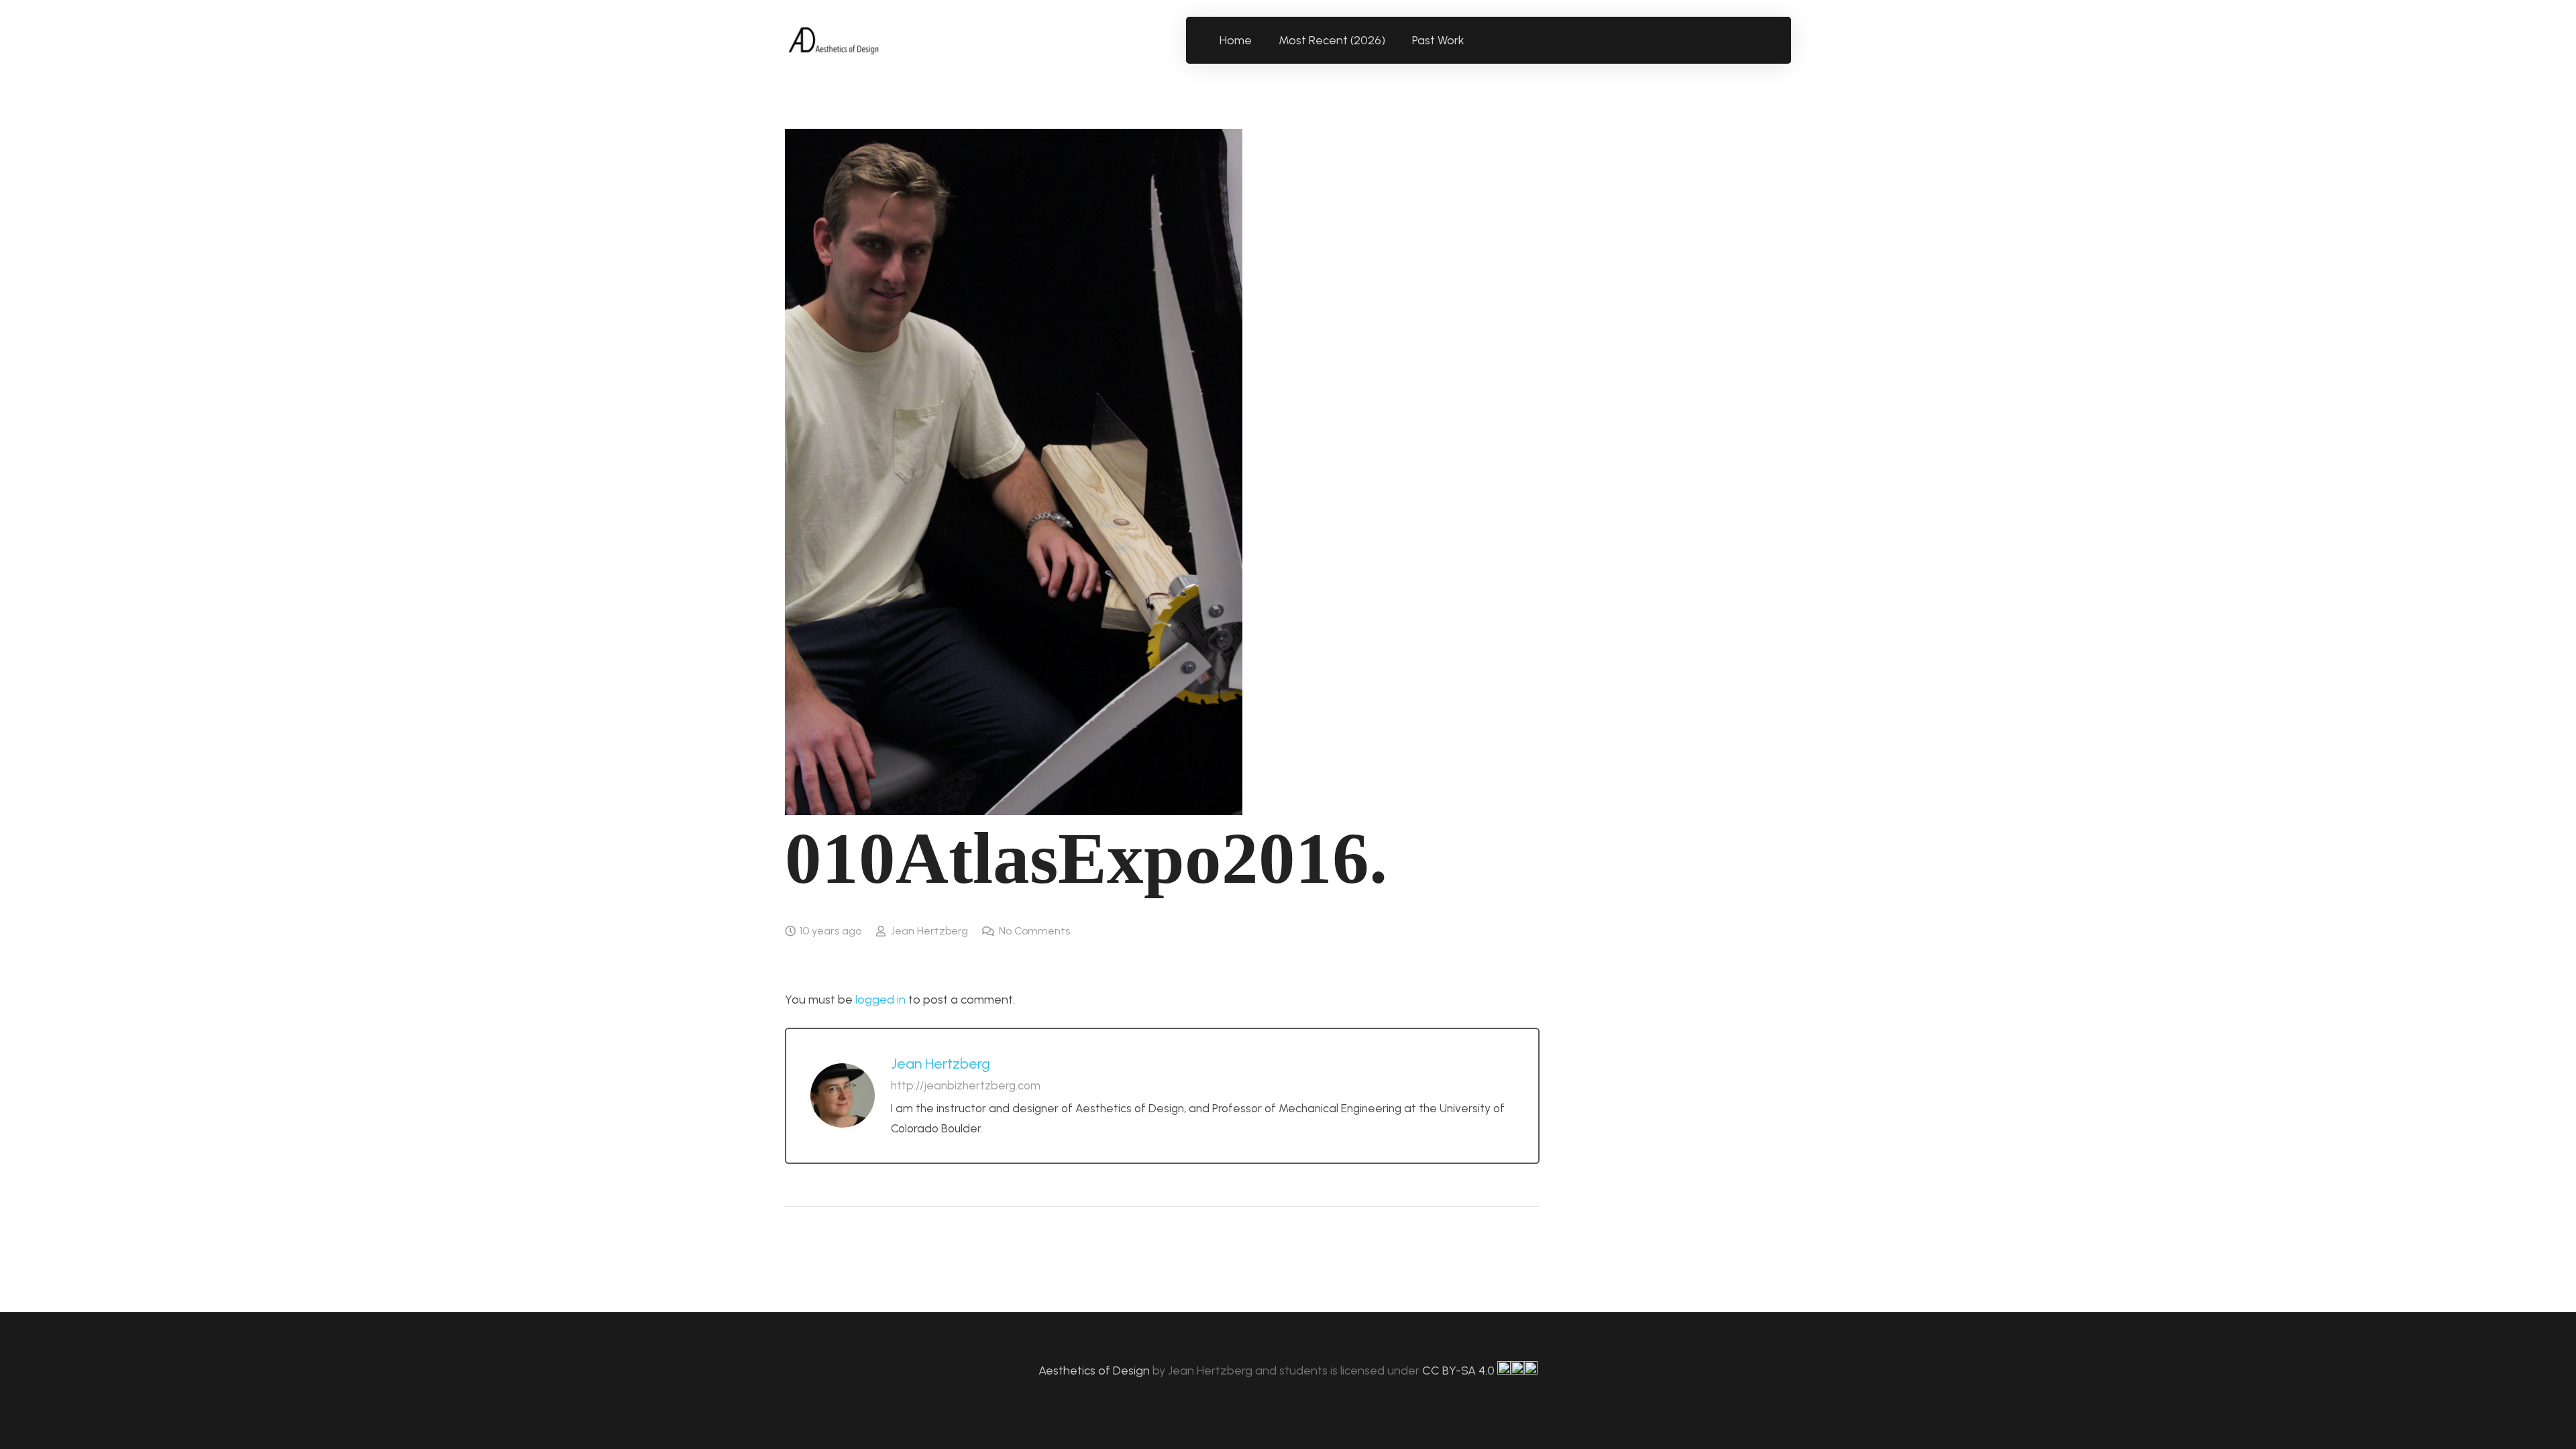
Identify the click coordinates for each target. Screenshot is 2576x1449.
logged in (880, 1000)
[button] (1472, 40)
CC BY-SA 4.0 (1460, 1371)
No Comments (1034, 931)
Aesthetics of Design (1095, 1371)
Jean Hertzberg (929, 931)
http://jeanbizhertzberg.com (966, 1085)
